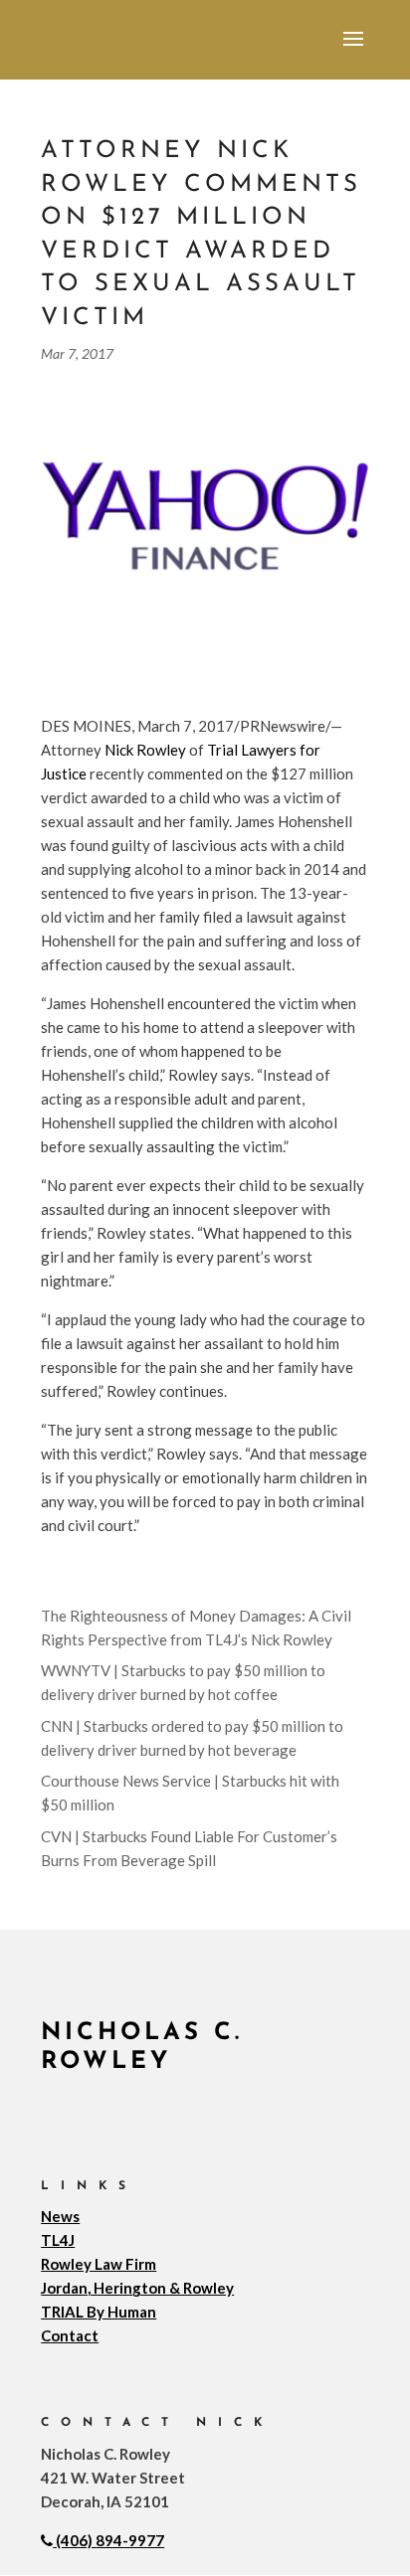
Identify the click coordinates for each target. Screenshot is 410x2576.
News (60, 2216)
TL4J (58, 2240)
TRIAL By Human (99, 2312)
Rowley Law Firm (99, 2264)
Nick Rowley (145, 750)
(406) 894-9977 (110, 2540)
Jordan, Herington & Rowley (137, 2288)
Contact (70, 2335)
